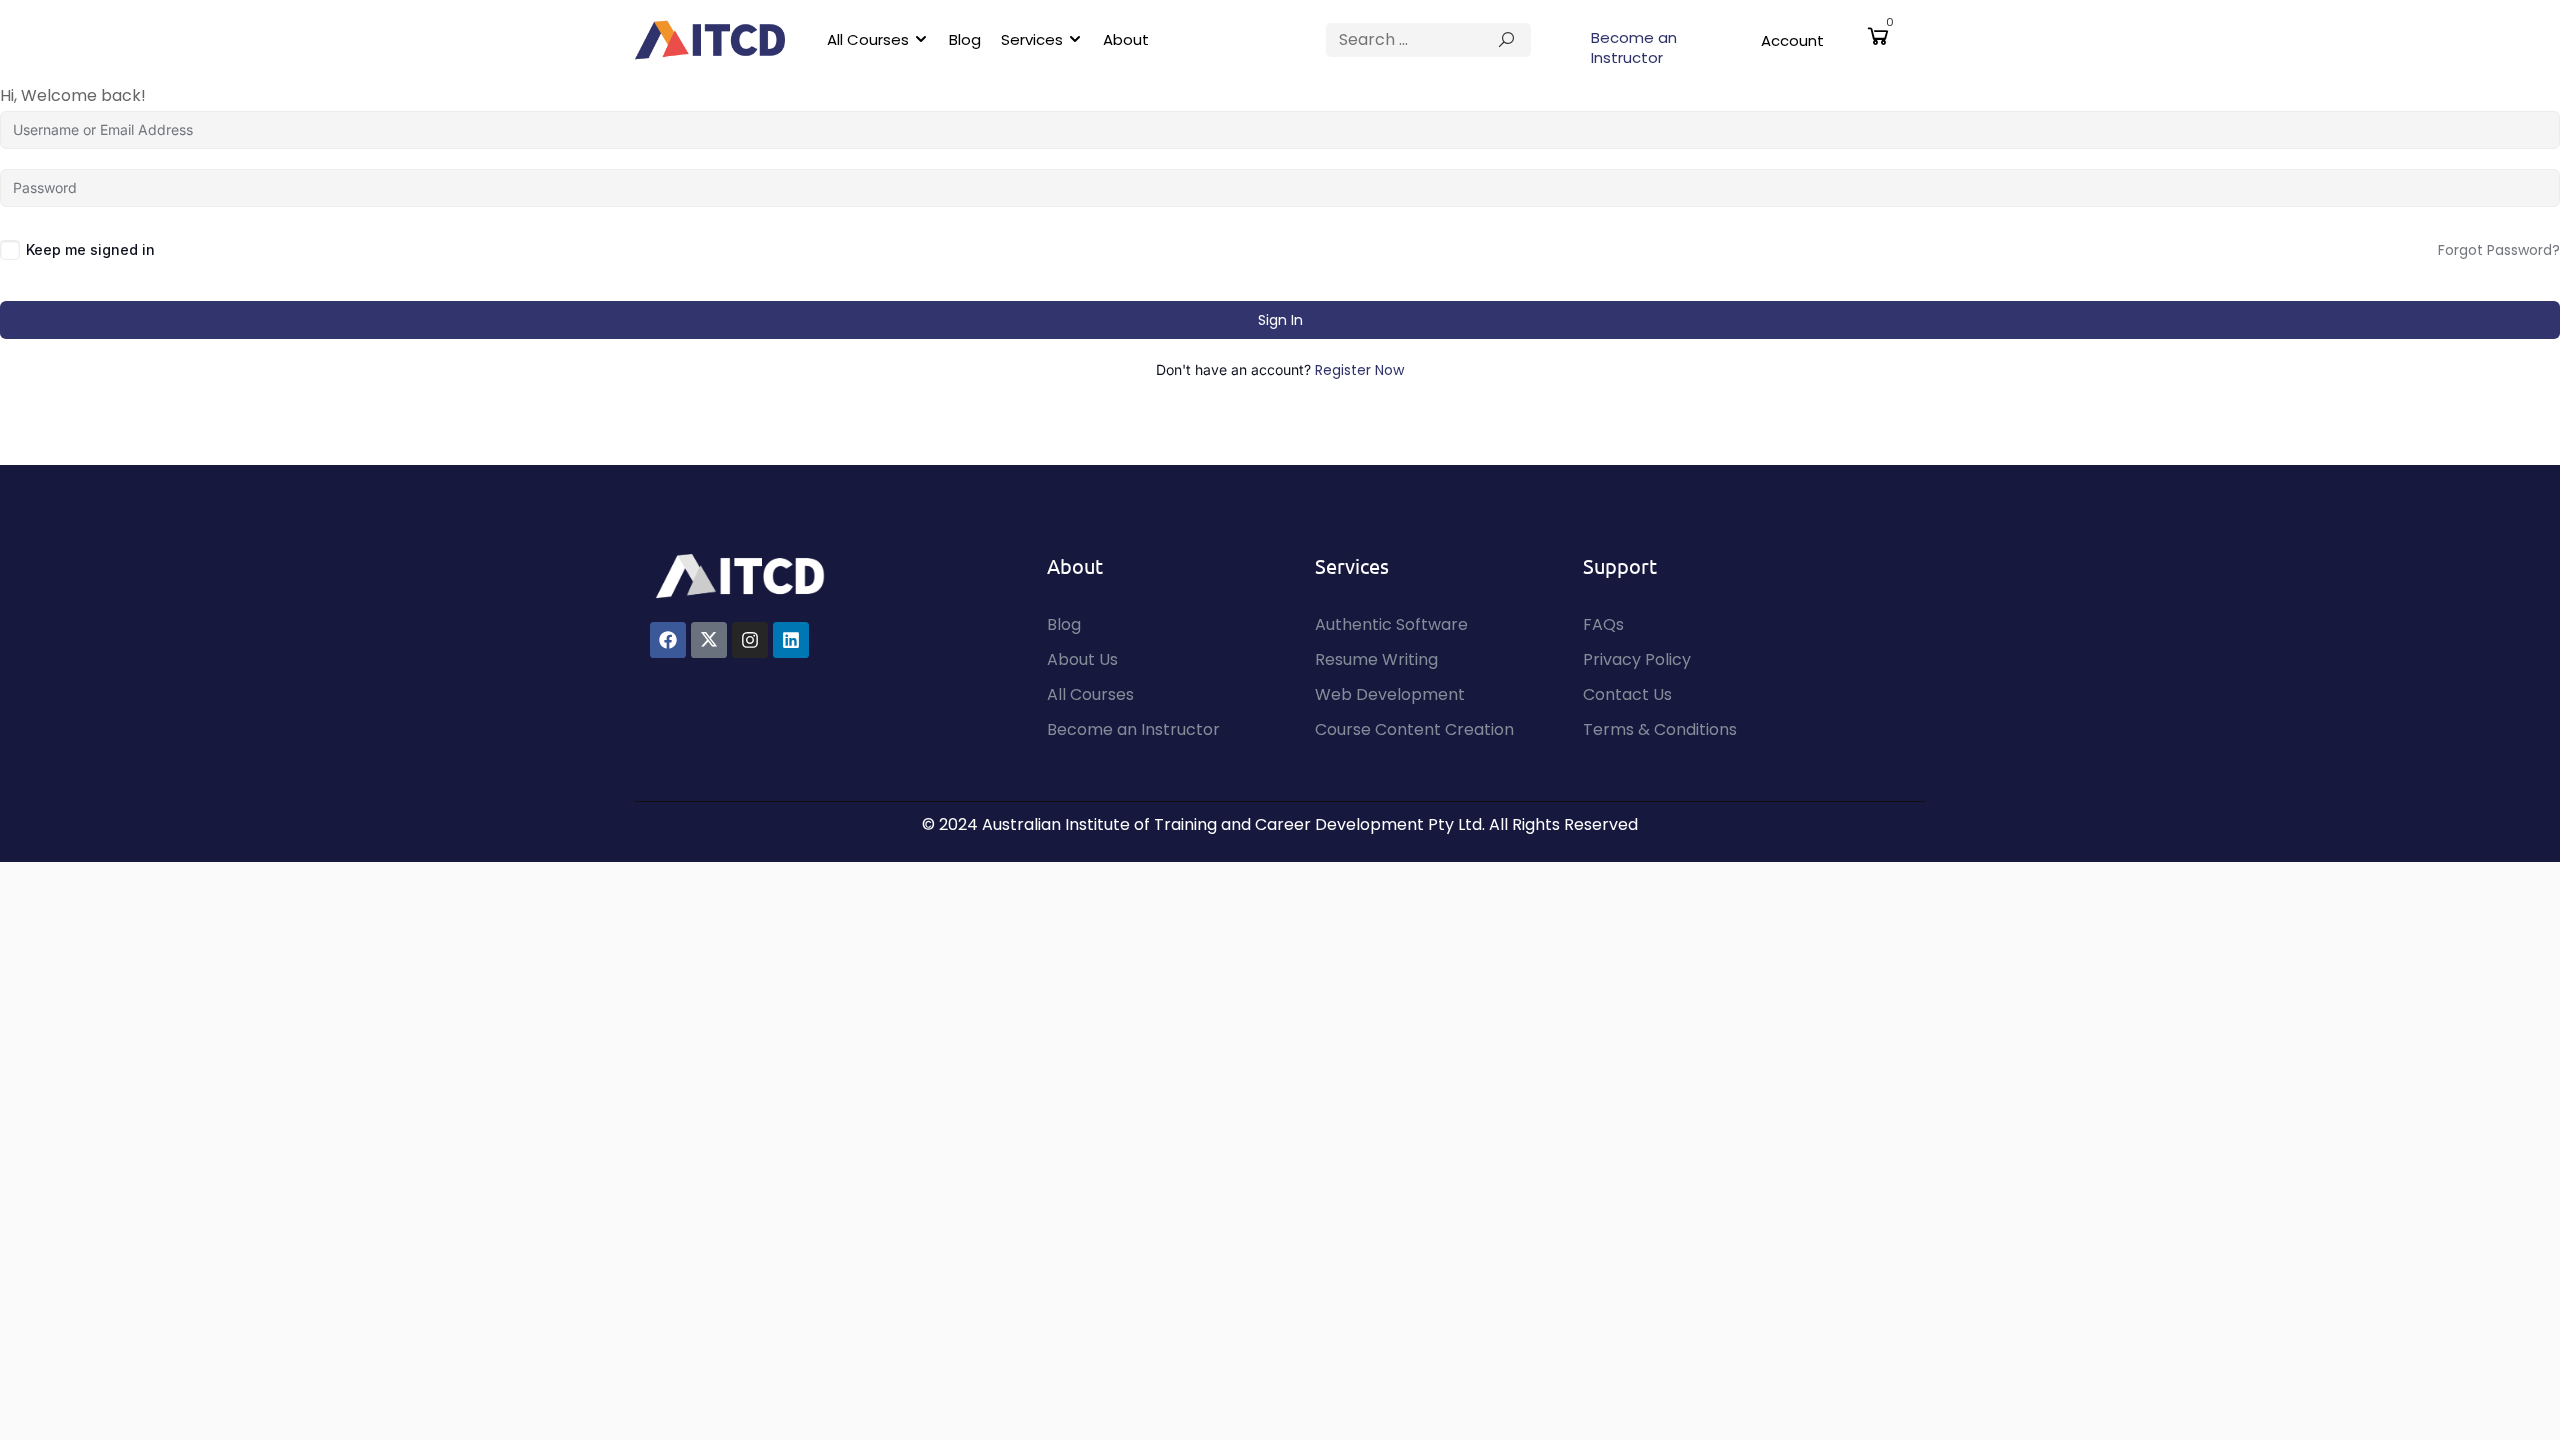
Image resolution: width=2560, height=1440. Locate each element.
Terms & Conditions (1660, 729)
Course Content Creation (1414, 729)
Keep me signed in (90, 249)
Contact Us (1627, 694)
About (1126, 39)
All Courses (868, 39)
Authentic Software (1391, 624)
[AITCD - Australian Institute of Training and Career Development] (710, 40)
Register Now (1359, 370)
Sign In (1280, 320)
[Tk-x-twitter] (709, 640)
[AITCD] (740, 574)
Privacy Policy (1637, 659)
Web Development (1390, 694)
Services (1032, 39)
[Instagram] (750, 640)
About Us (1082, 659)
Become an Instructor (1634, 47)
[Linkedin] (791, 640)
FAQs (1603, 624)
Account (1792, 40)
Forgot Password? (2499, 250)
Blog (965, 39)
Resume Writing (1376, 659)
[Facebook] (668, 640)
